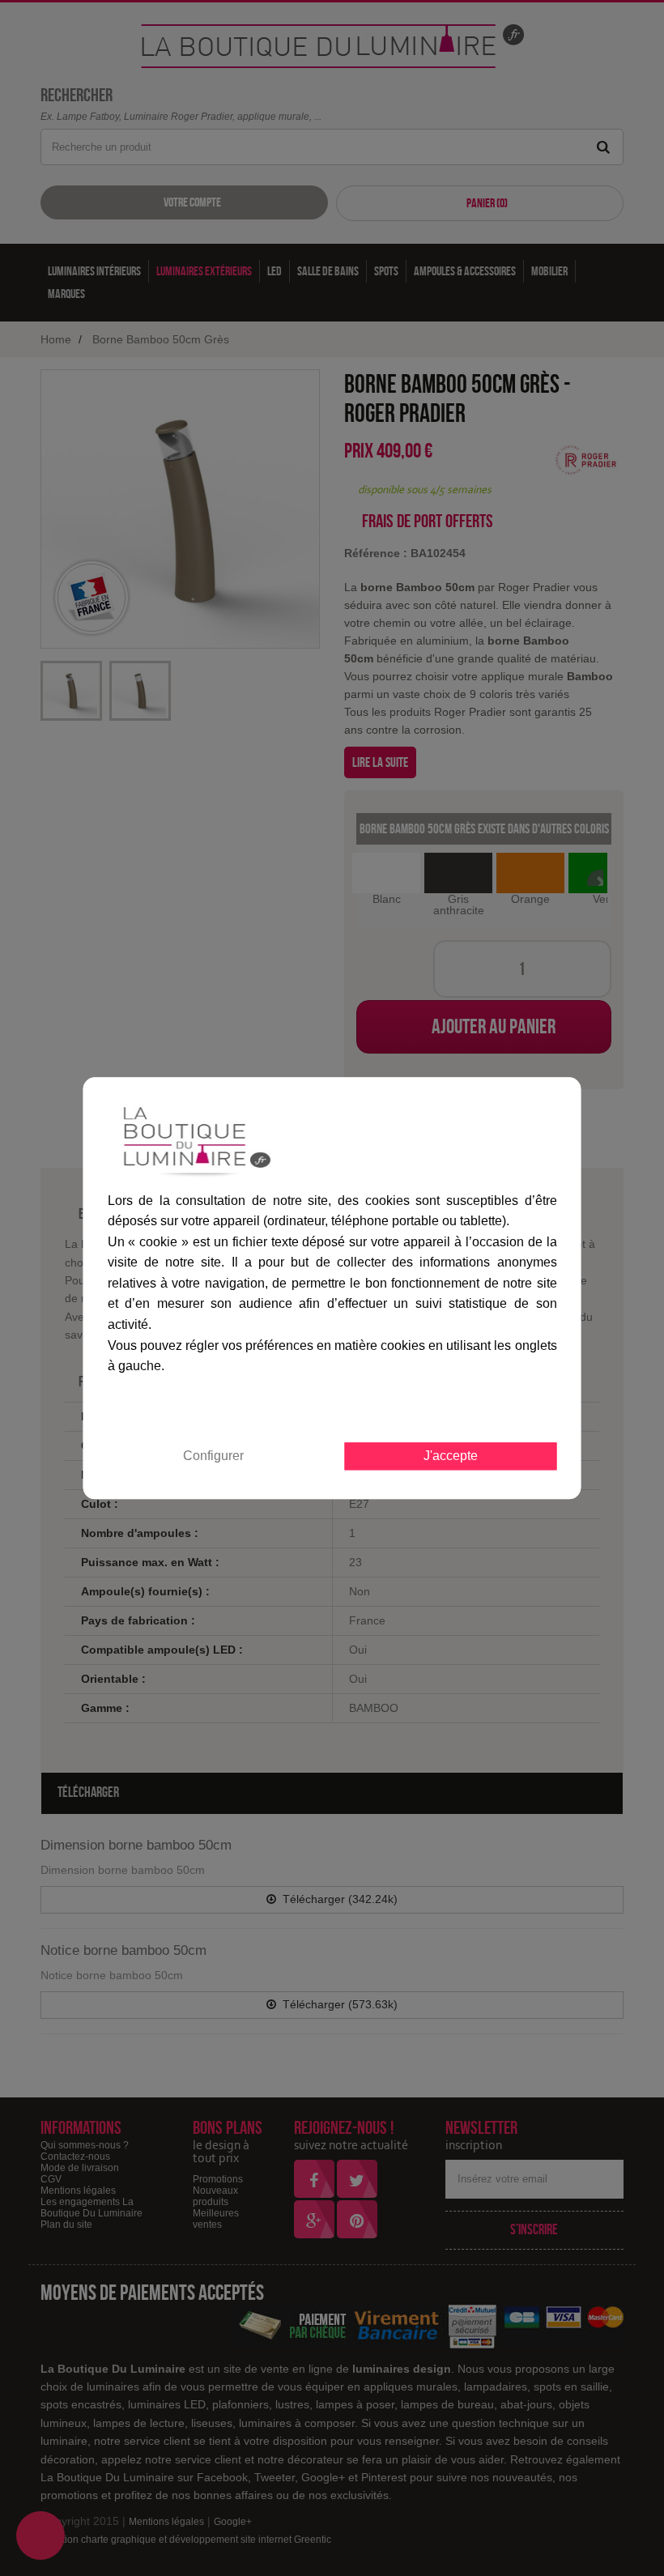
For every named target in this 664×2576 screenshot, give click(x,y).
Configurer (213, 1456)
